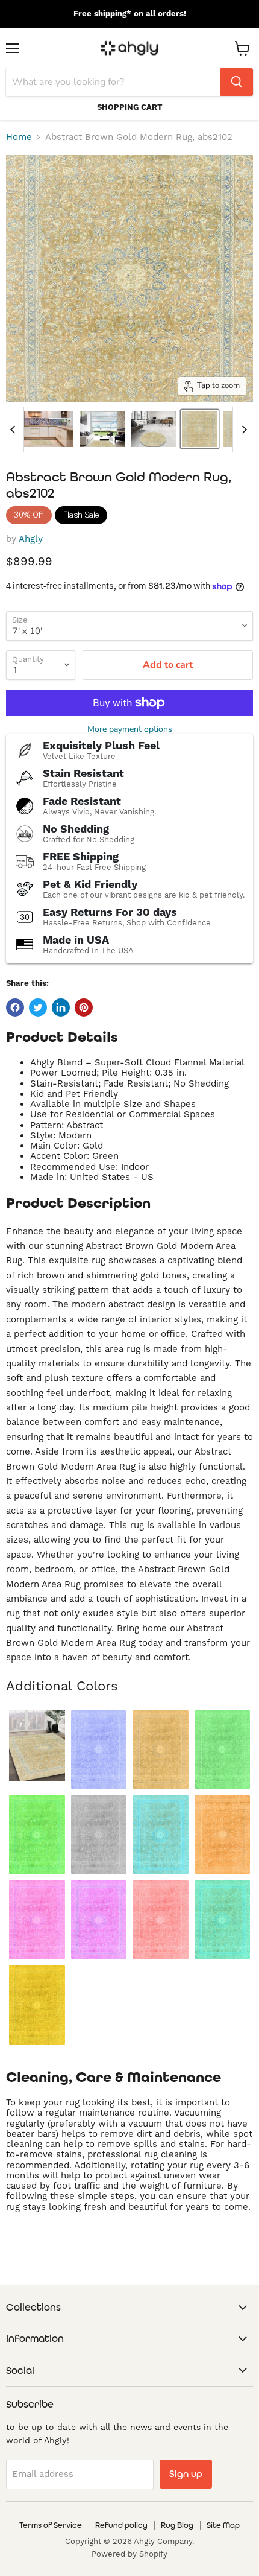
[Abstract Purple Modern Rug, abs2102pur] (99, 1920)
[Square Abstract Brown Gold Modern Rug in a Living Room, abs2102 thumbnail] (102, 429)
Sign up (186, 2474)
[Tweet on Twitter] (38, 1007)
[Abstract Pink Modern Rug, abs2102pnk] (37, 1920)
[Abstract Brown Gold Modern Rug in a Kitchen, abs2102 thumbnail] (41, 429)
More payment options (130, 729)
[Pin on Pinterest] (84, 1007)
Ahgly (31, 539)
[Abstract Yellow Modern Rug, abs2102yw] (37, 2005)
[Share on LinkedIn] (61, 1007)
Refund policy (121, 2525)
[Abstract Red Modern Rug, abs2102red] (161, 1920)
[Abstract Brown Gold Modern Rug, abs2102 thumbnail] (200, 429)
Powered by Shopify (129, 2554)
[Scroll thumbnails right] (242, 430)
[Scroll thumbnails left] (14, 430)
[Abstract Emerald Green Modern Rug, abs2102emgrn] (223, 1749)
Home (19, 137)
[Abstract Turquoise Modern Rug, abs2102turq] (223, 1920)
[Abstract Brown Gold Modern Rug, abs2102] (37, 1746)
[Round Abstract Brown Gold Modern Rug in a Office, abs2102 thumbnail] (153, 429)
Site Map (223, 2525)
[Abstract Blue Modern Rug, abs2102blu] (99, 1749)
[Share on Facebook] (15, 1007)
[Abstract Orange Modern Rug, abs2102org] (223, 1834)
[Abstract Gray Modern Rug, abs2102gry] (99, 1834)
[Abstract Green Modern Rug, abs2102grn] (37, 1834)
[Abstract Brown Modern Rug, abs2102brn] (161, 1749)
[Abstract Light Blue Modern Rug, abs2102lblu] (161, 1834)
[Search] (237, 82)
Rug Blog (177, 2525)
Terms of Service (51, 2525)
